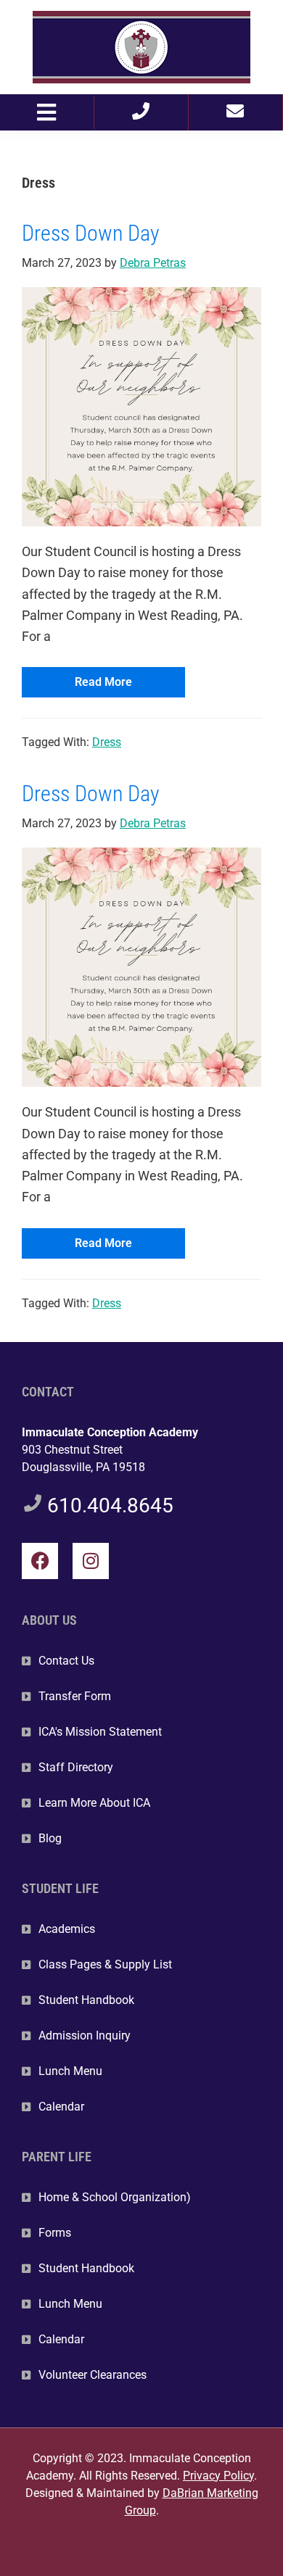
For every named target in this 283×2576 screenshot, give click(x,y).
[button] (47, 113)
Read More (103, 682)
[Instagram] (91, 1561)
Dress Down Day (91, 233)
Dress (107, 742)
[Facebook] (40, 1561)
